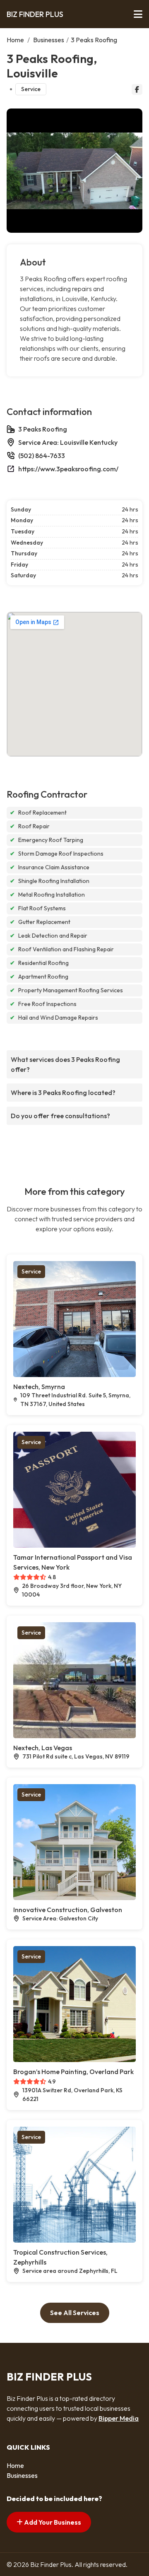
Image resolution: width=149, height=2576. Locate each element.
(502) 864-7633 (42, 456)
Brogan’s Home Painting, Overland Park (73, 2072)
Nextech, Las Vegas (43, 1748)
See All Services (75, 2313)
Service (31, 89)
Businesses (49, 40)
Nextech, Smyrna (39, 1387)
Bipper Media (119, 2418)
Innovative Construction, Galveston (68, 1910)
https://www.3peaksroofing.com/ (68, 469)
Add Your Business (52, 2522)
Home (15, 40)
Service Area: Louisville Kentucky (68, 442)
